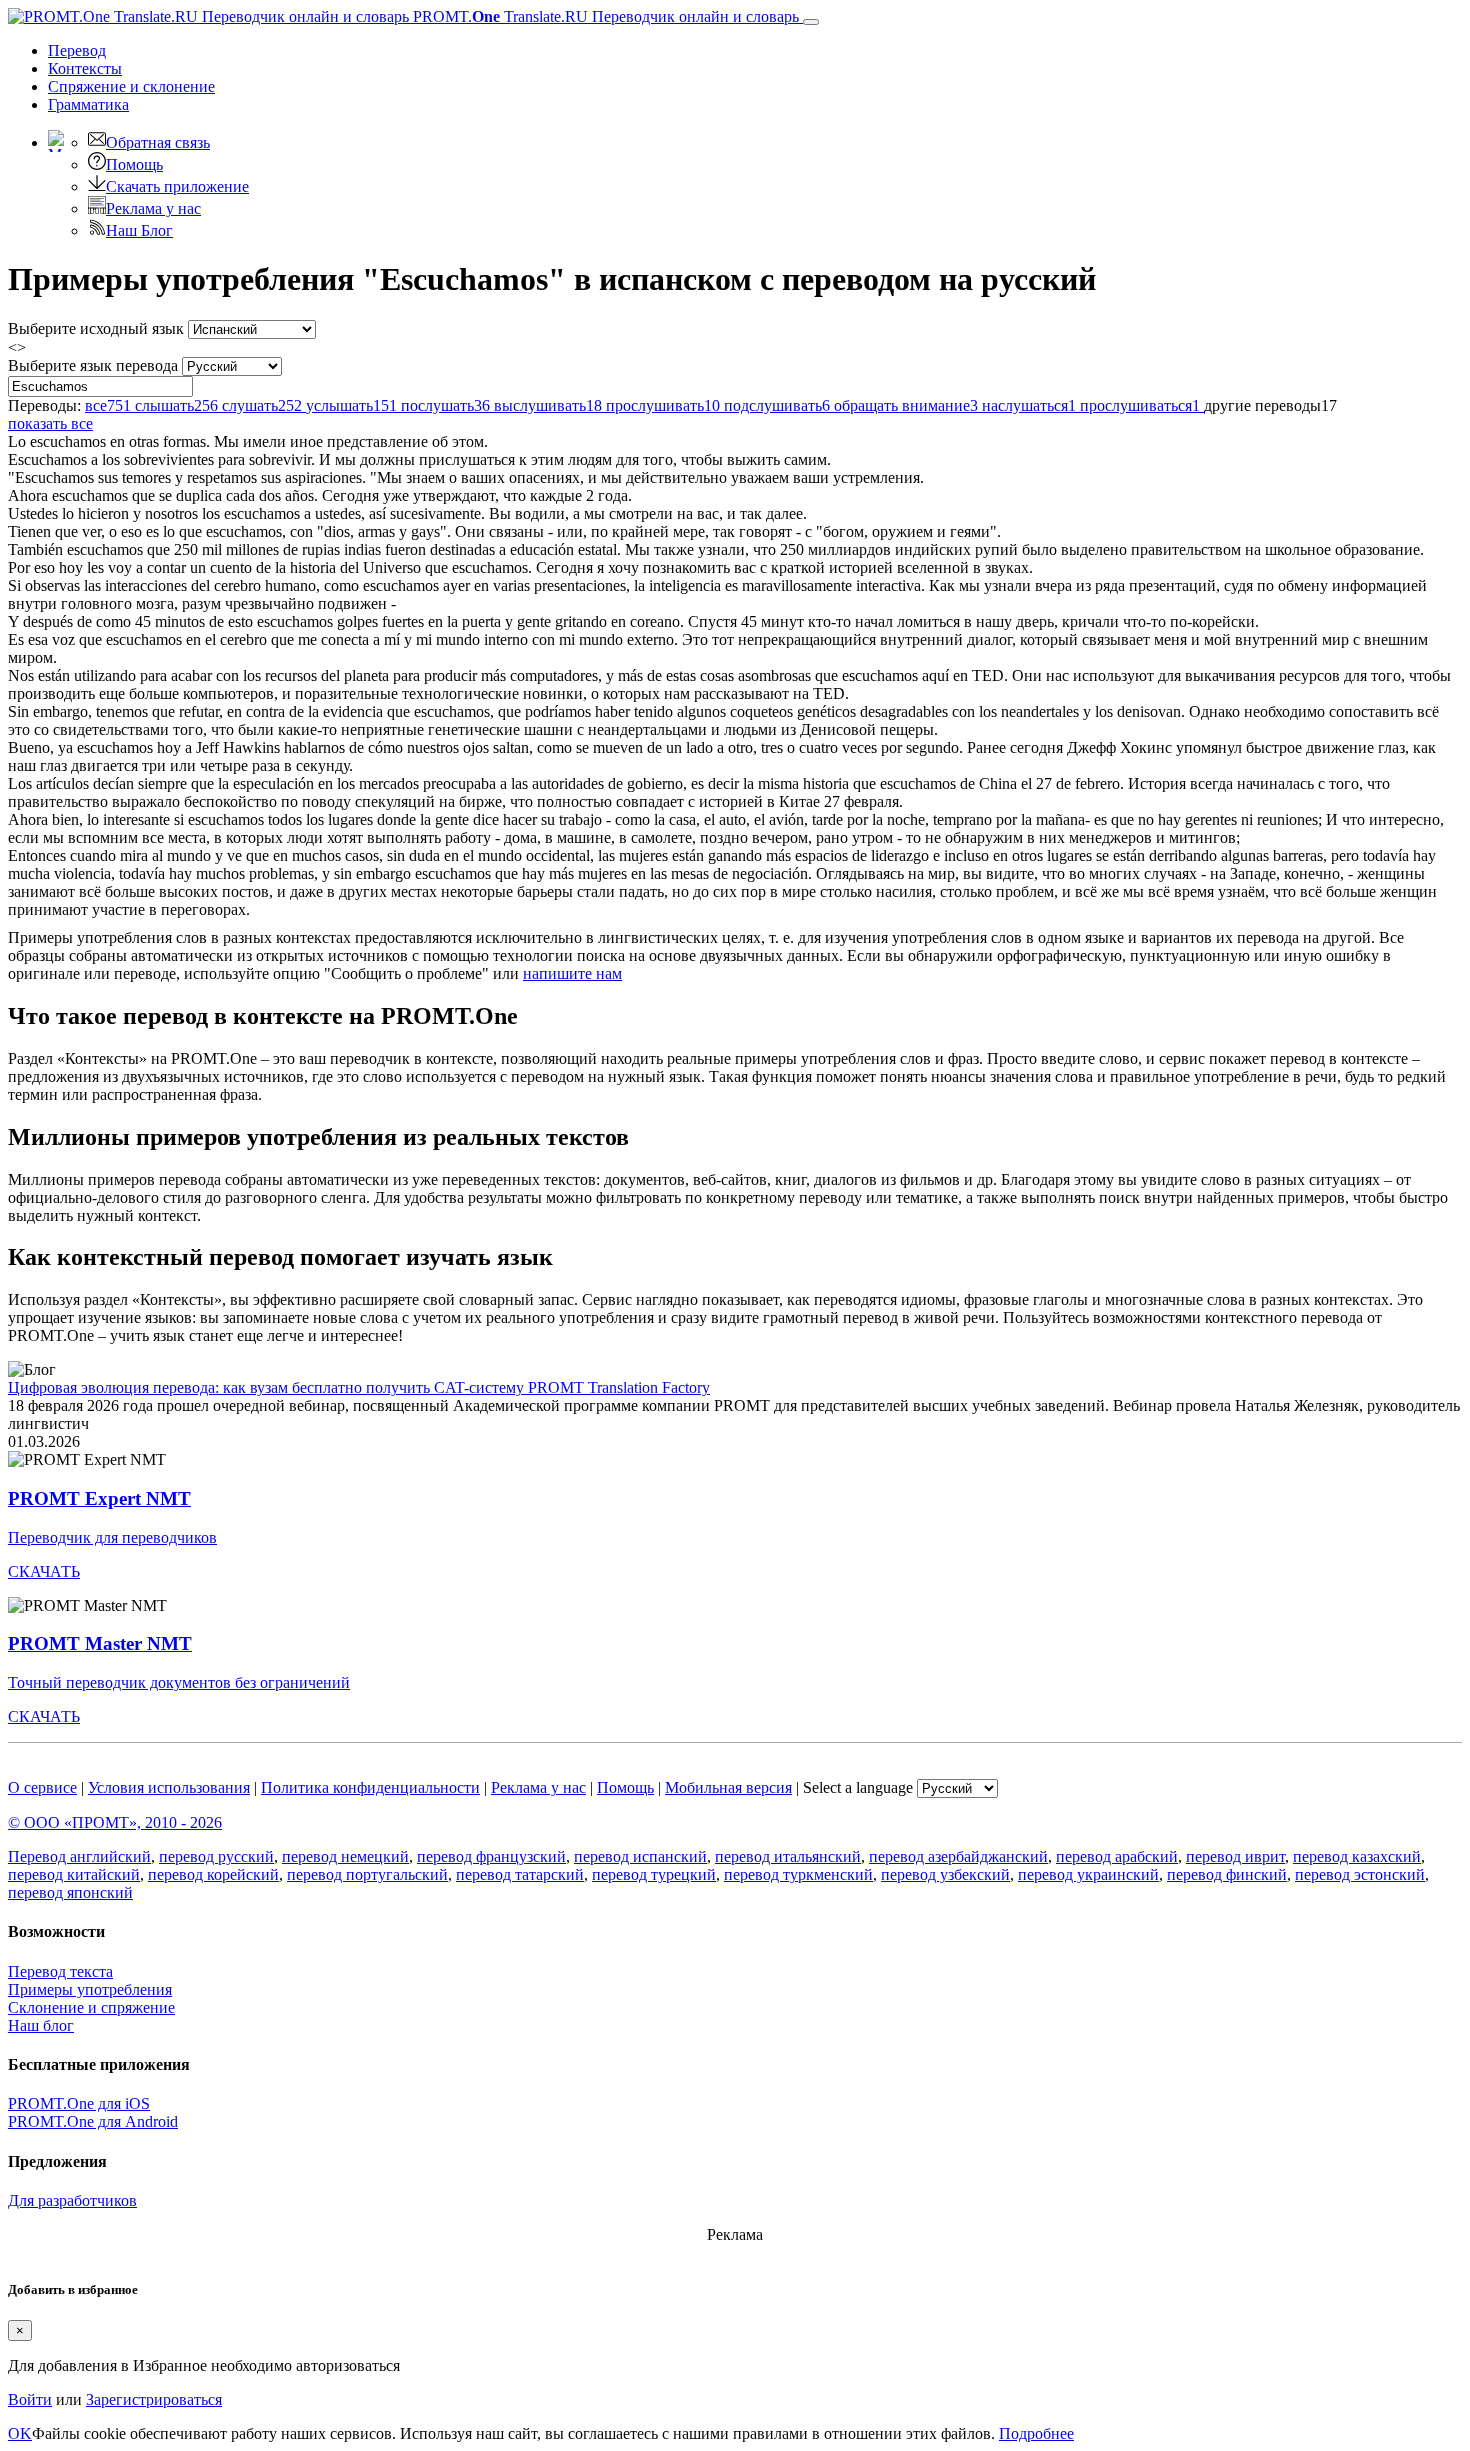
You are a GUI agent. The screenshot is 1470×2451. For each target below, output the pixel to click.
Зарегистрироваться (154, 2399)
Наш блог (41, 2025)
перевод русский (216, 1856)
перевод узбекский (945, 1874)
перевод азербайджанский (958, 1856)
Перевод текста (60, 1971)
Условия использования (169, 1787)
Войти (30, 2399)
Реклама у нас (153, 208)
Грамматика (88, 104)
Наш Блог (139, 230)
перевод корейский (213, 1874)
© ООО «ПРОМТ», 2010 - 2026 (115, 1822)
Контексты (85, 68)
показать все (50, 423)
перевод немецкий (345, 1856)
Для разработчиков (72, 2200)
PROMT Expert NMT (99, 1498)
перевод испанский (640, 1856)
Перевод (77, 50)
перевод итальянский (788, 1856)
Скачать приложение (177, 186)
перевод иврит (1235, 1856)
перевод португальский (367, 1874)
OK (20, 2433)
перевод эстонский (1360, 1874)
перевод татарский (520, 1874)
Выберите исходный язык (96, 328)
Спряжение (131, 86)
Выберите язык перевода (93, 365)
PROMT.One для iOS (79, 2103)
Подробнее (1036, 2433)
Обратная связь (158, 142)
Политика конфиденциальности (370, 1787)
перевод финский (1227, 1874)
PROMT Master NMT (100, 1643)
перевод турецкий (654, 1874)
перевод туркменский (798, 1874)
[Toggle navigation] (811, 22)
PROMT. (604, 16)
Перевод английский (79, 1856)
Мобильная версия (728, 1787)
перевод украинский (1088, 1874)
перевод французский (491, 1856)
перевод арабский (1117, 1856)
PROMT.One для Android (93, 2121)
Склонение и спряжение (91, 2007)
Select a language (858, 1787)
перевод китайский (74, 1874)
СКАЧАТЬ (44, 1571)
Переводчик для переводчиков (112, 1537)
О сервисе (42, 1787)
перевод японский (70, 1892)
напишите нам (572, 973)
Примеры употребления (90, 1989)
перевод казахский (1357, 1856)
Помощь (134, 164)
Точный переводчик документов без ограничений (179, 1682)
